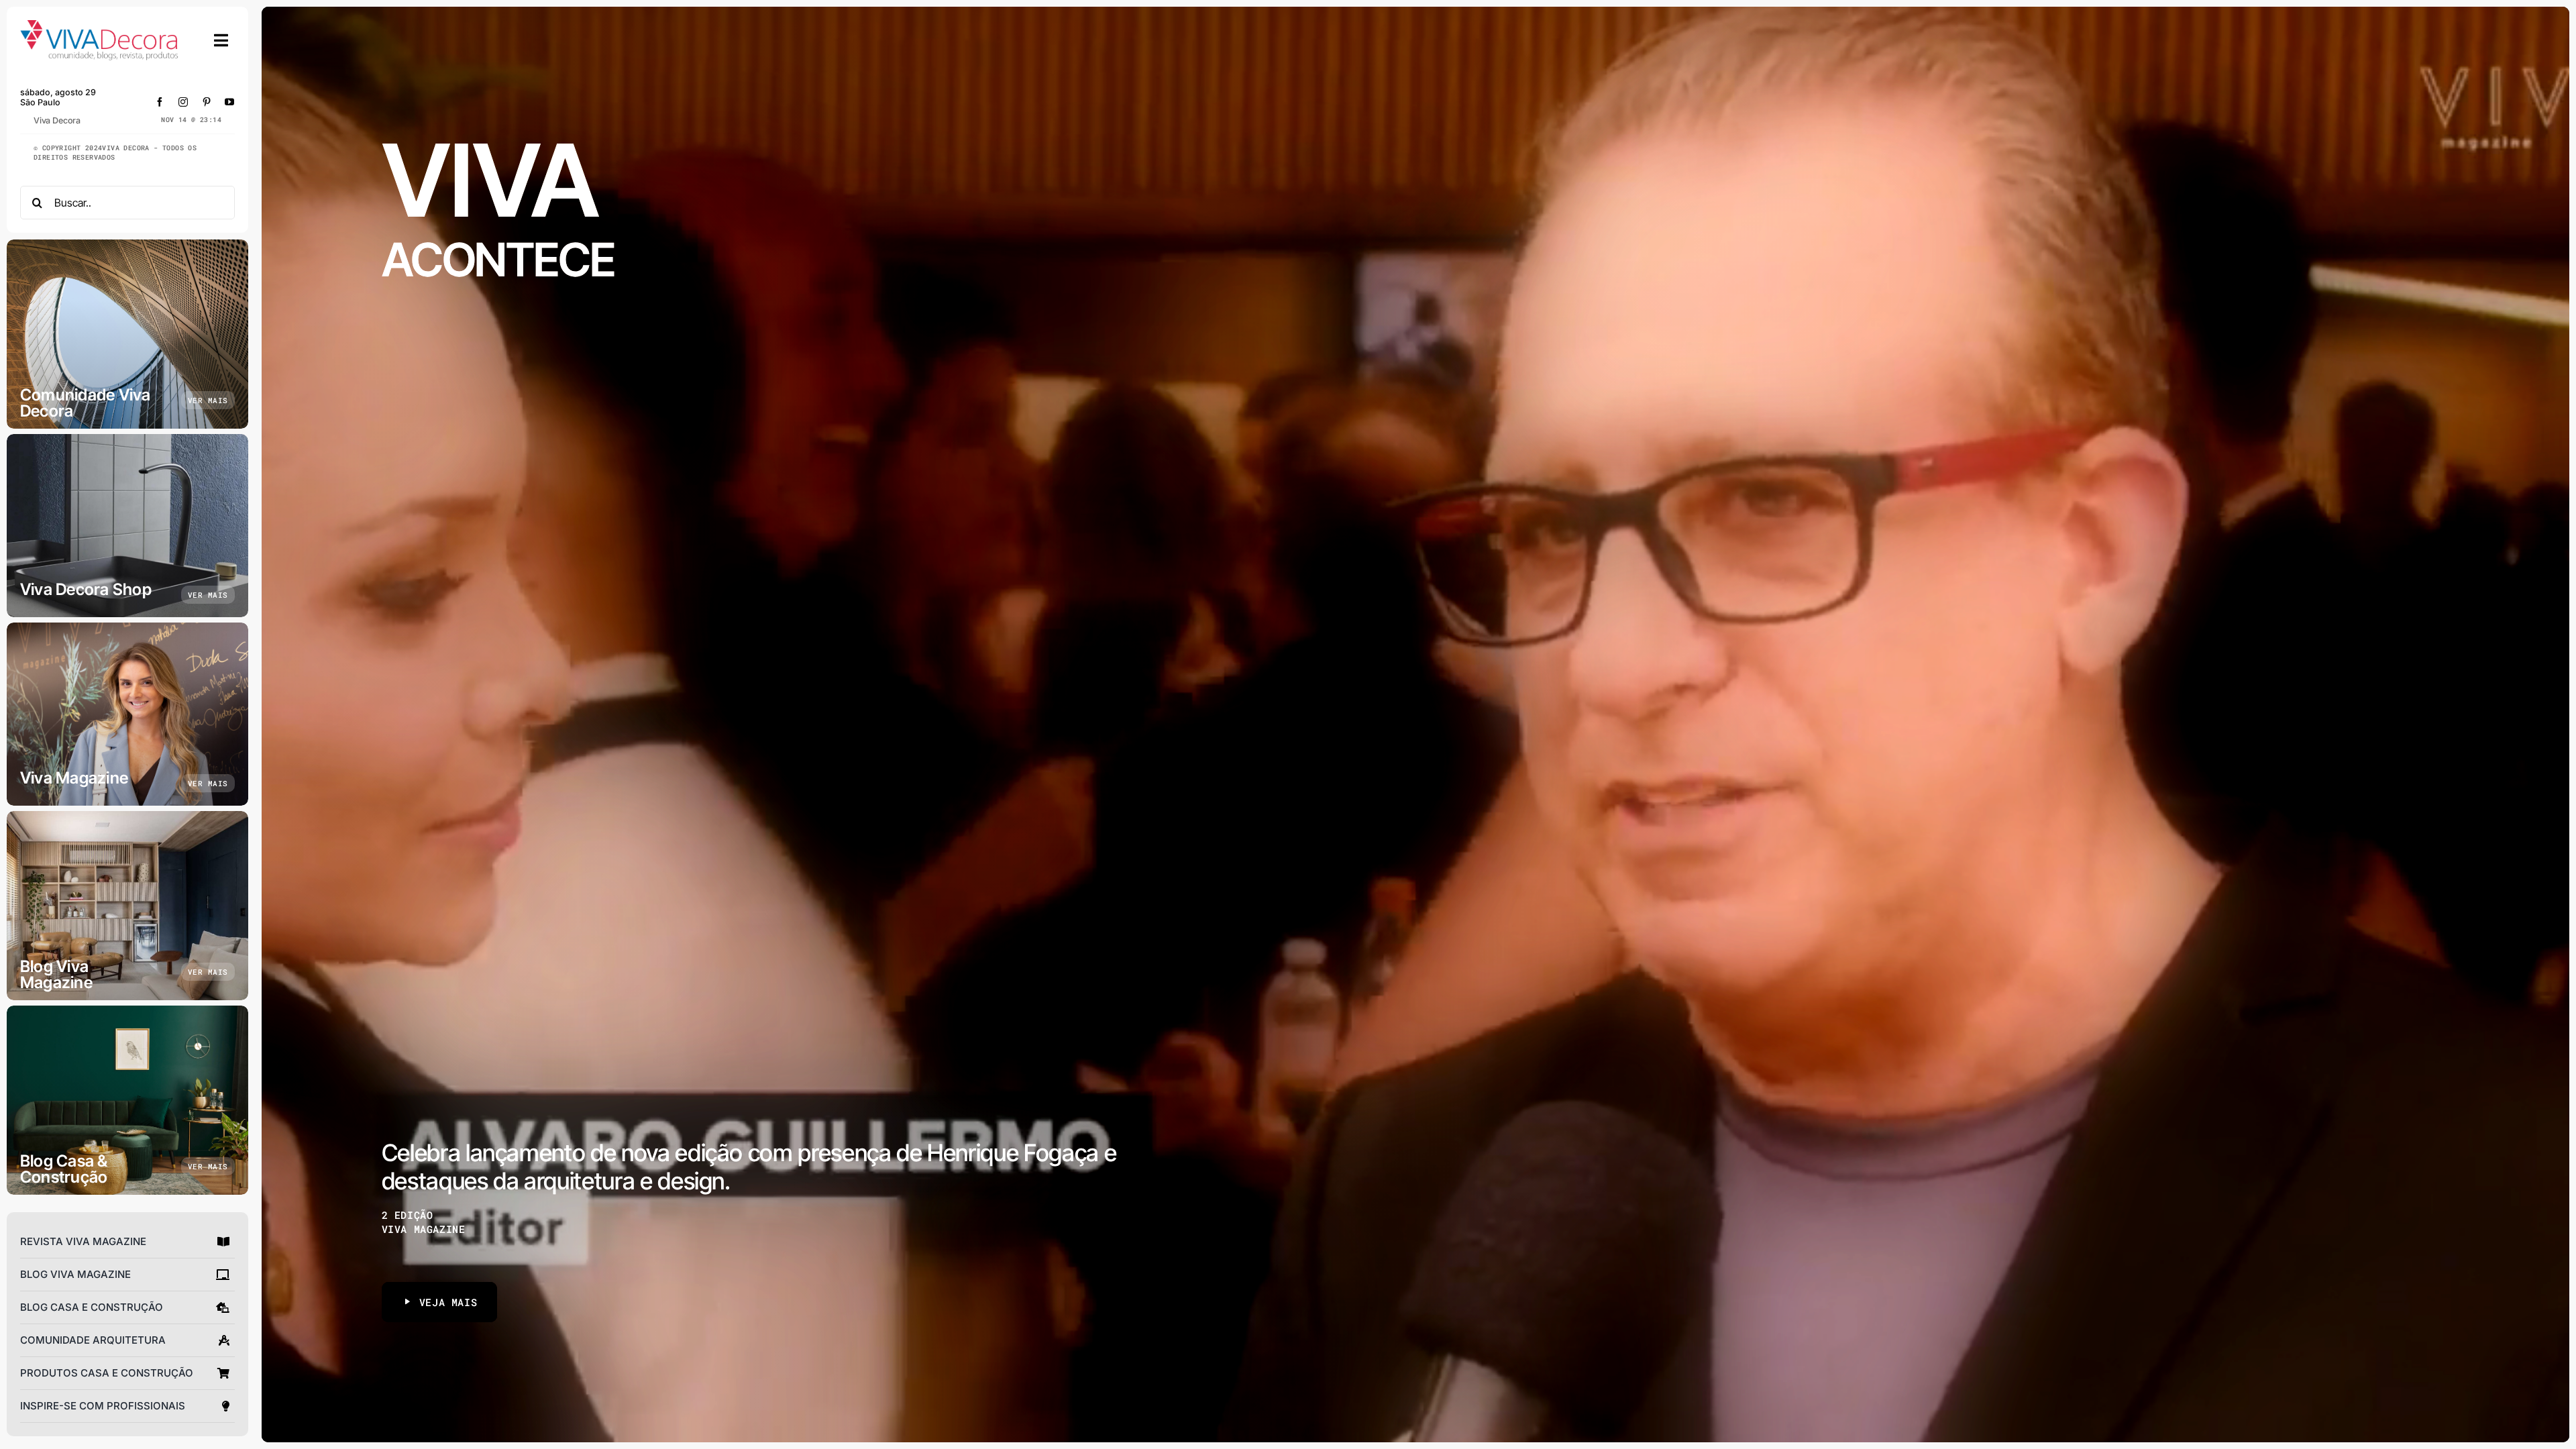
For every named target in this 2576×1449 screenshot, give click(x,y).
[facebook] (160, 102)
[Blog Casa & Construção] (127, 1100)
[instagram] (183, 102)
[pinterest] (207, 102)
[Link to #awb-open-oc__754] (221, 40)
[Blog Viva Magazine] (127, 906)
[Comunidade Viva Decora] (127, 334)
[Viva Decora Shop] (127, 526)
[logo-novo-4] (100, 26)
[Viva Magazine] (127, 714)
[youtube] (230, 102)
